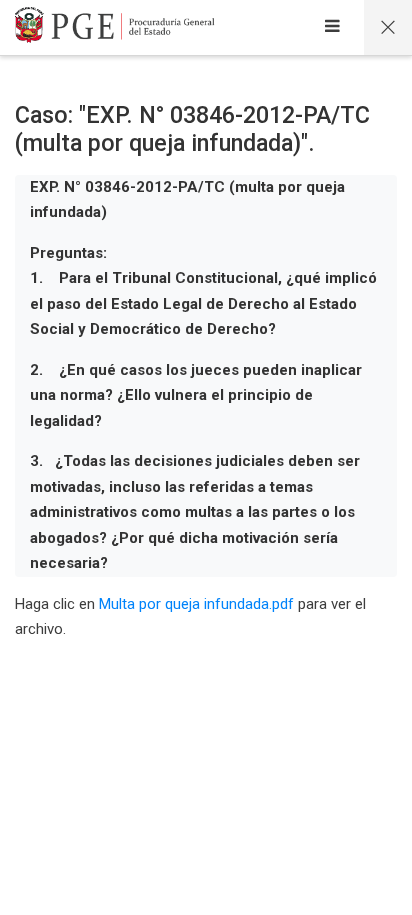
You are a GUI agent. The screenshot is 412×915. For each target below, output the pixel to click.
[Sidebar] (332, 28)
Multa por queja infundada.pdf (196, 604)
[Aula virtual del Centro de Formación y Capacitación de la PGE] (115, 28)
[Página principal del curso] (388, 27)
